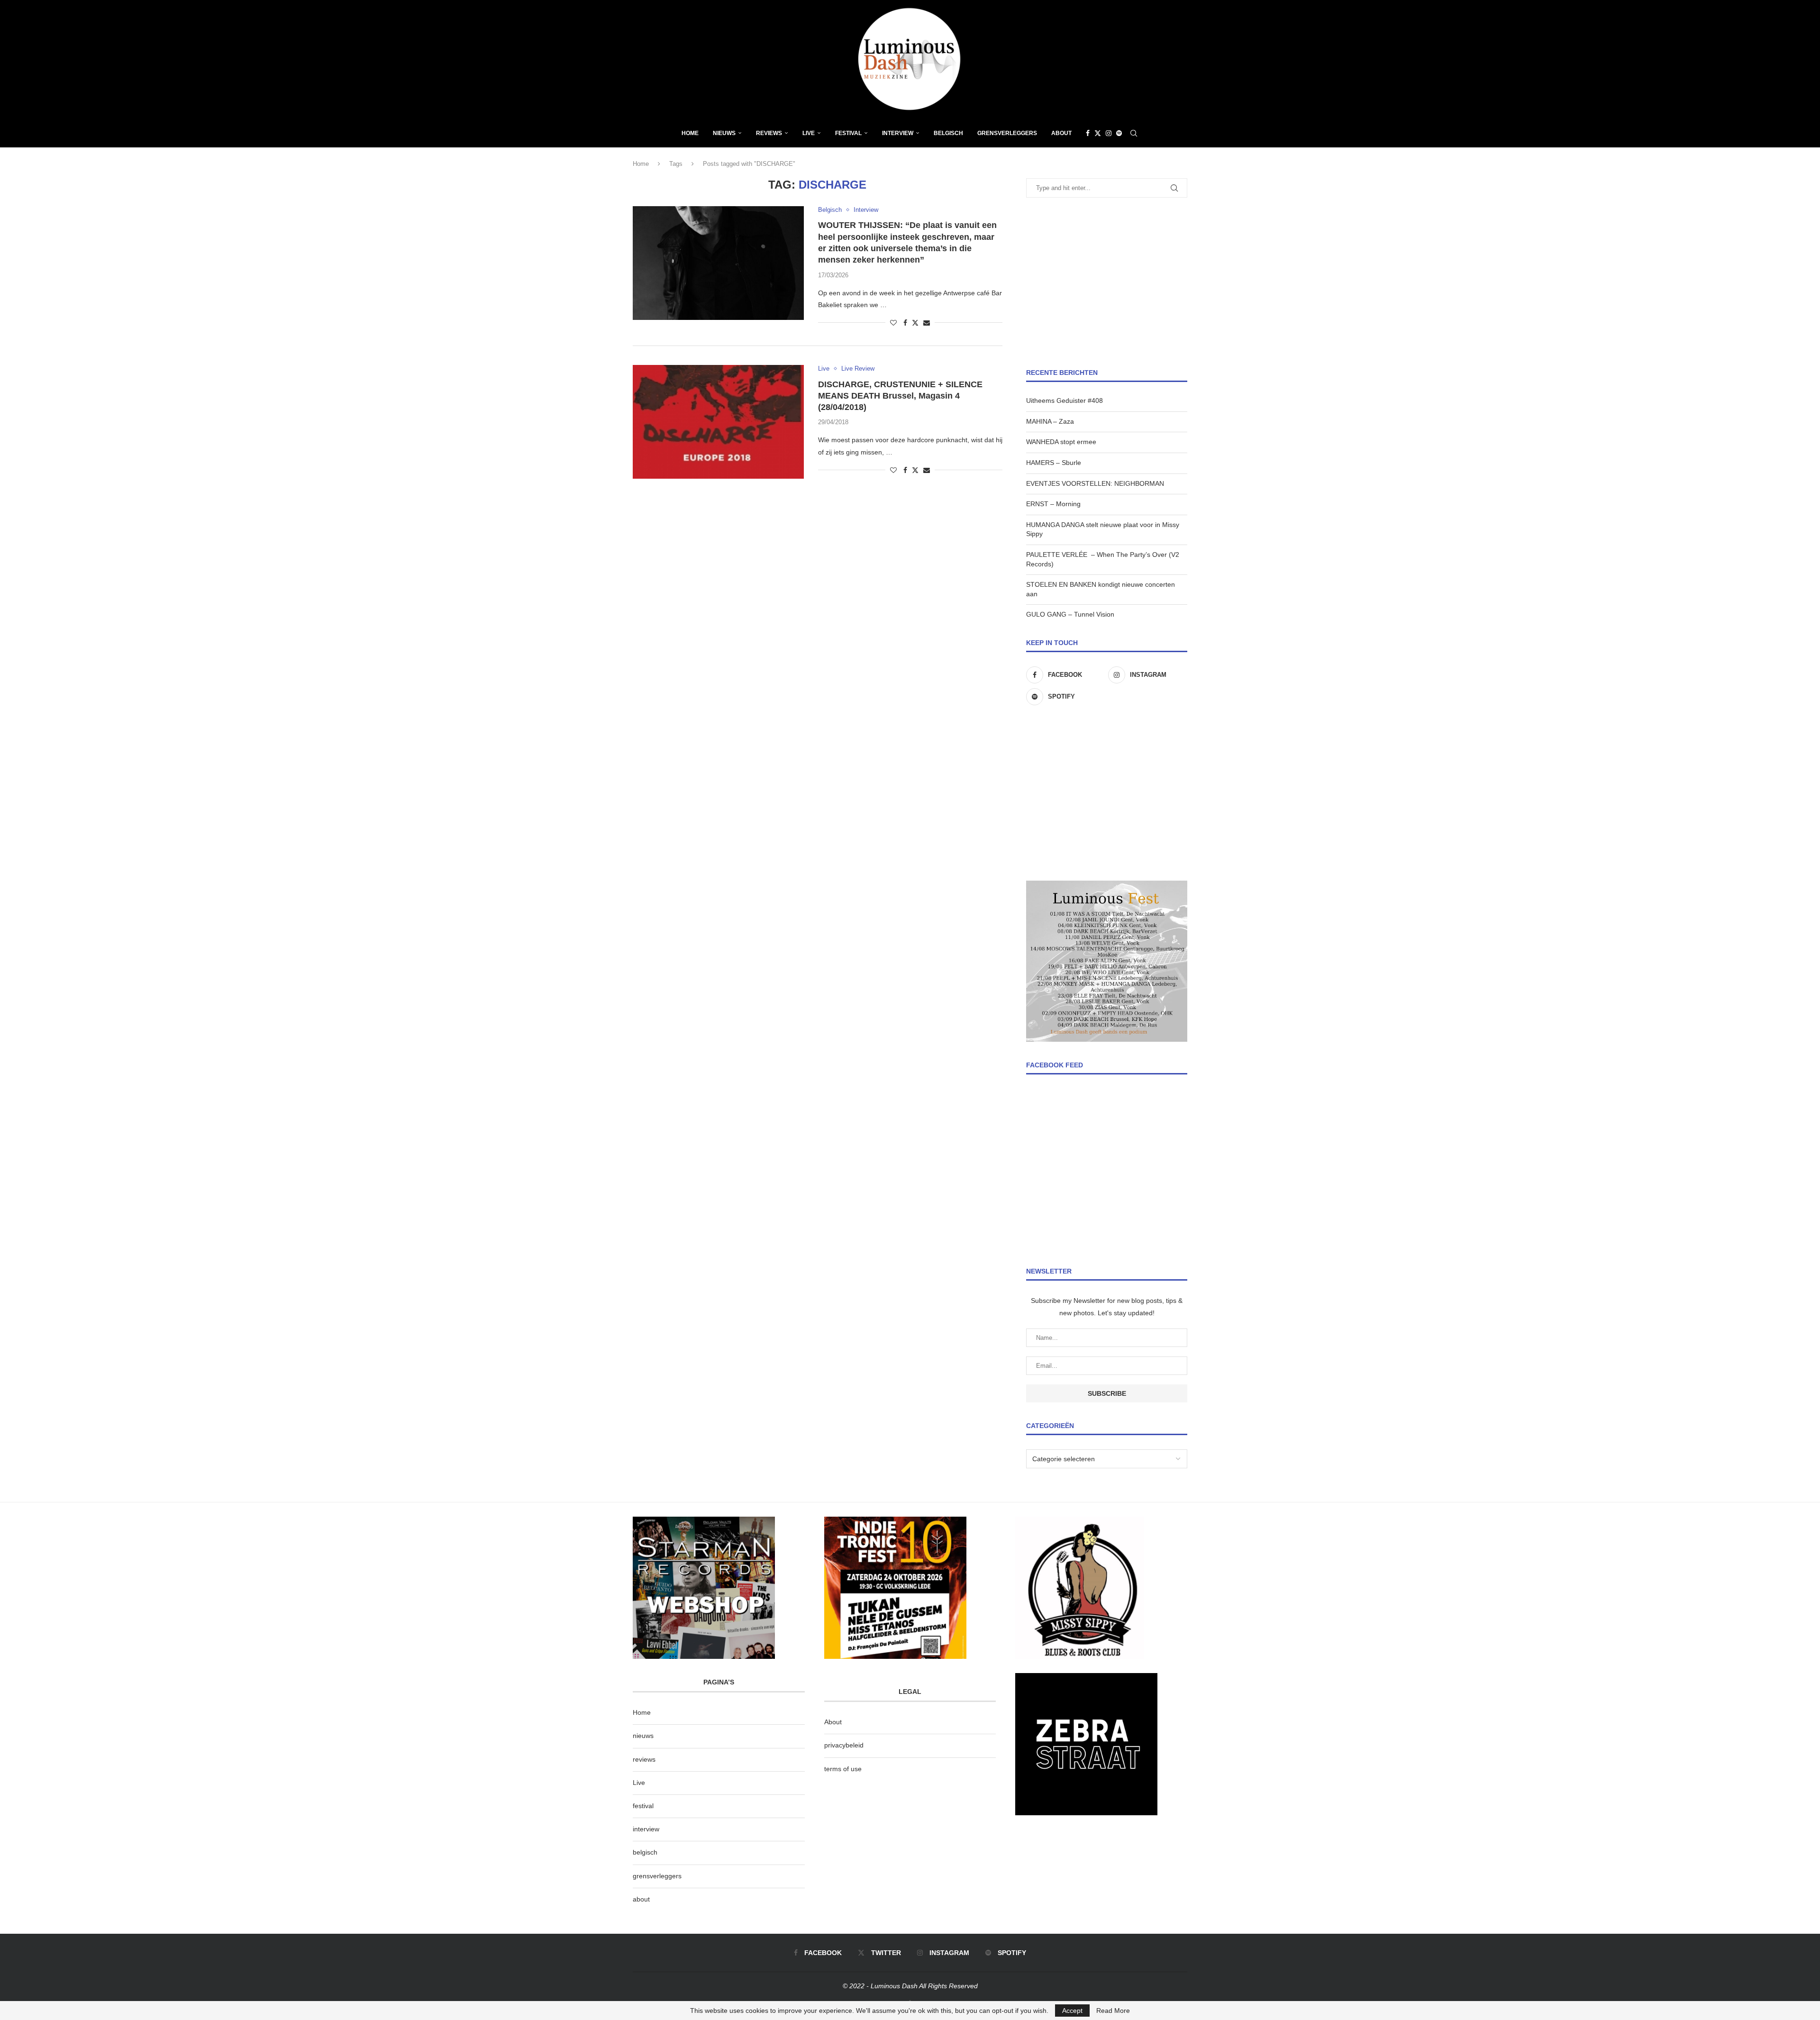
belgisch (645, 1852)
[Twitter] (1098, 133)
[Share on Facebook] (905, 323)
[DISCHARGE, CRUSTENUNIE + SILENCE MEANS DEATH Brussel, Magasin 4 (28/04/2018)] (718, 422)
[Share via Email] (927, 323)
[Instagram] (1109, 133)
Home (690, 133)
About (1061, 133)
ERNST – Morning (1053, 504)
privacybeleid (844, 1745)
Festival (848, 133)
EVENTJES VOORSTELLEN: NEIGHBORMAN (1095, 483)
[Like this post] (893, 323)
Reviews (769, 133)
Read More (1113, 2011)
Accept (1072, 2011)
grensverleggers (657, 1876)
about (641, 1899)
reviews (644, 1759)
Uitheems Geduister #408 (1065, 400)
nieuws (724, 133)
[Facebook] (1088, 133)
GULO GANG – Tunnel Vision (1070, 614)
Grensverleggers (1007, 133)
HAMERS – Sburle (1054, 463)
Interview (898, 133)
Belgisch (948, 133)
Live (809, 133)
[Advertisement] (1107, 283)
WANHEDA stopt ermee (1061, 442)
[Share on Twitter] (915, 323)
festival (643, 1806)
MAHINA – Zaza (1050, 421)
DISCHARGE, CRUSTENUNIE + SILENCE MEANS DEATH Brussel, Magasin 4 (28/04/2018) (900, 396)
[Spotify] (1119, 133)
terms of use (843, 1769)
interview (646, 1829)
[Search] (1134, 133)
